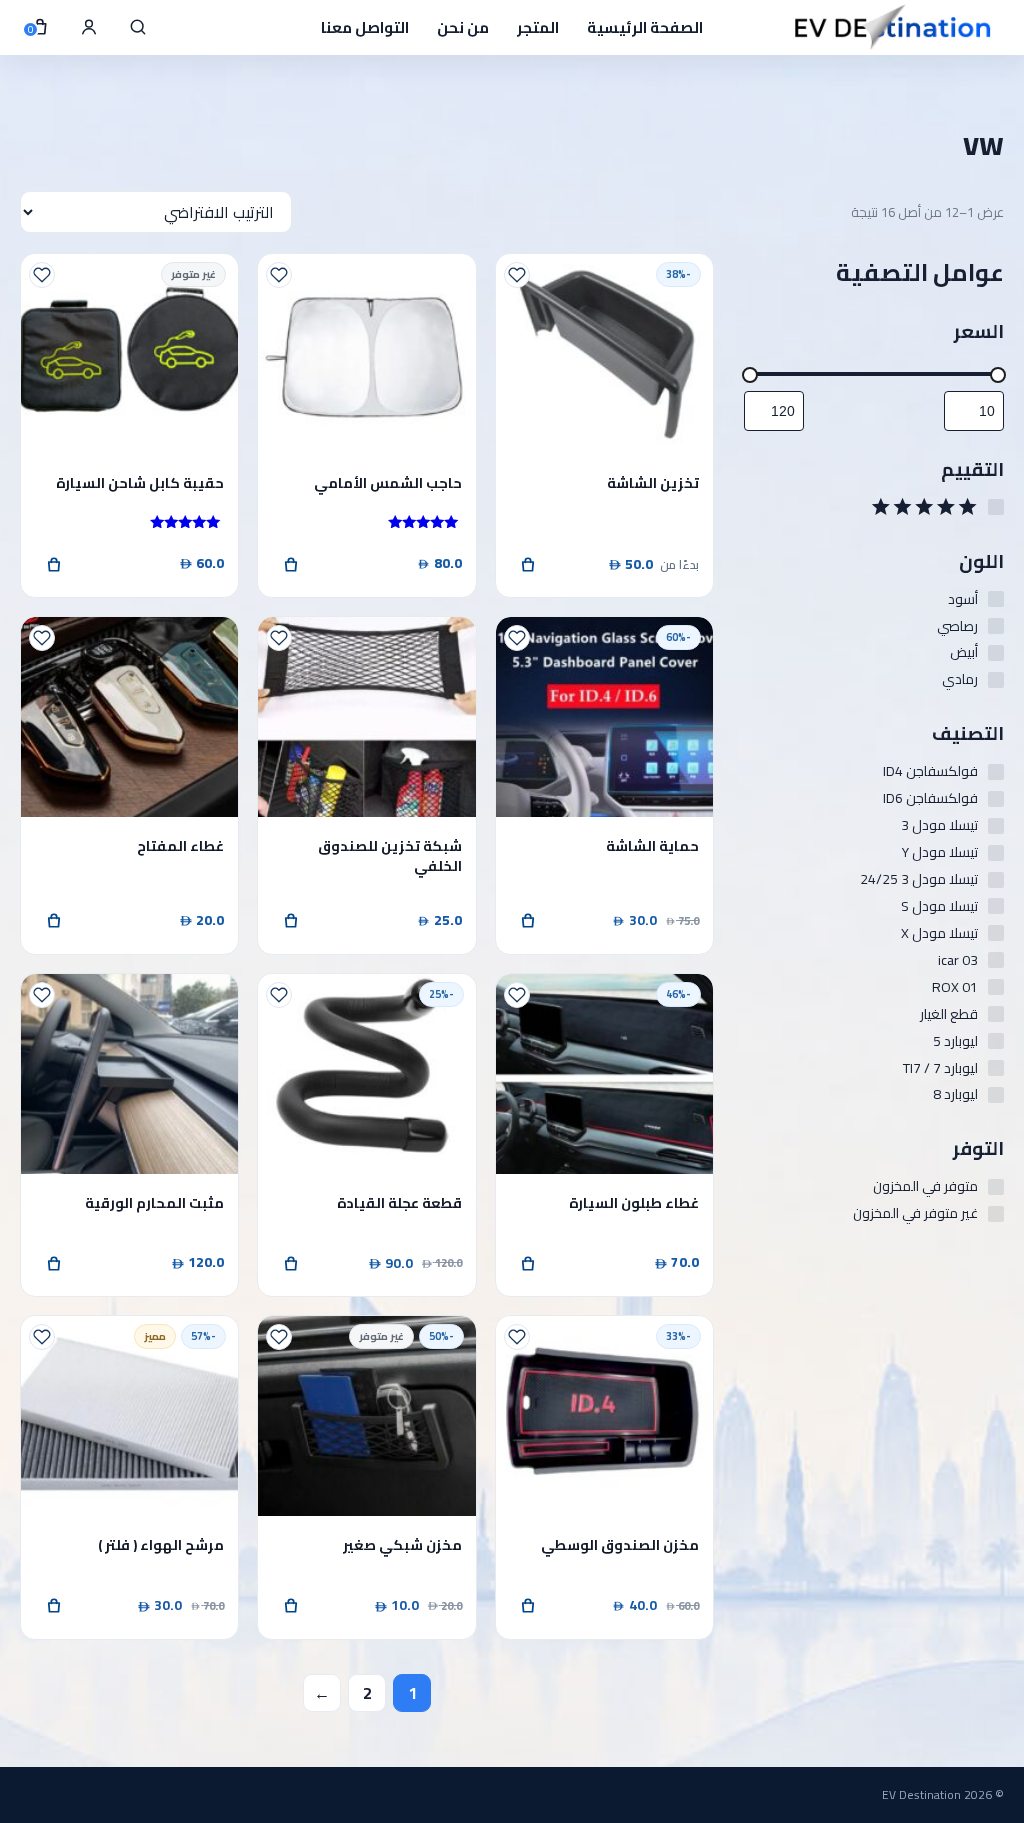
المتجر (538, 27)
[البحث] (138, 27)
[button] (529, 921)
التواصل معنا (365, 27)
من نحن (463, 27)
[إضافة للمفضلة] (517, 275)
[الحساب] (89, 27)
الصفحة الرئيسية (645, 27)
